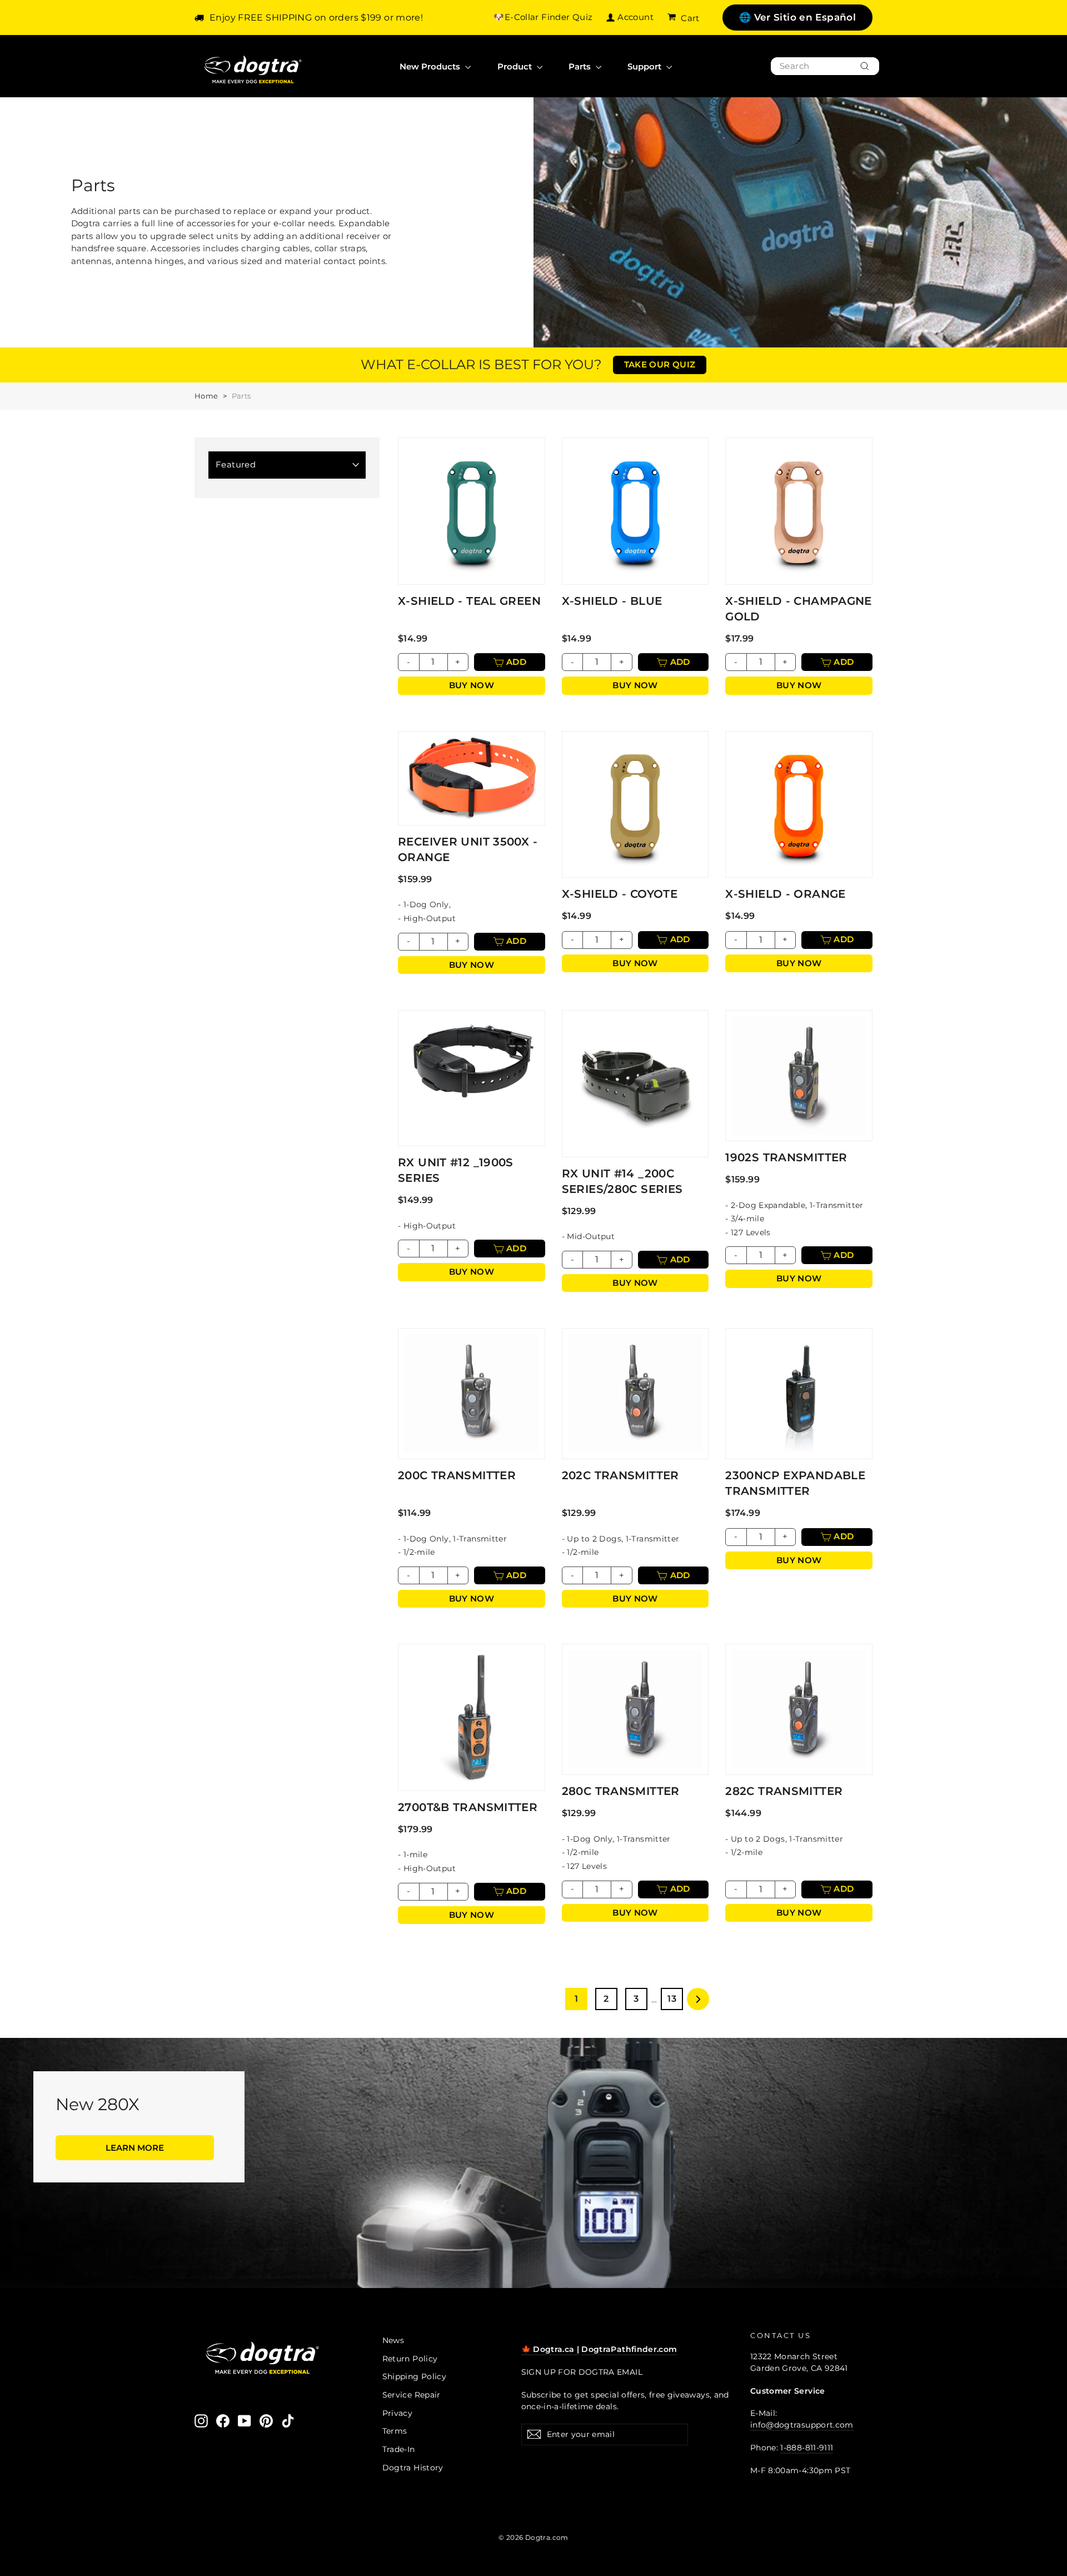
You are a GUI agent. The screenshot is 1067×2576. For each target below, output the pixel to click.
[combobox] (825, 66)
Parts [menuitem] (581, 66)
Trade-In (399, 2449)
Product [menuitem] (516, 66)
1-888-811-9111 (807, 2448)
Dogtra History (413, 2468)
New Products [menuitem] (431, 66)
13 (672, 1999)
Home (206, 396)
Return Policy (410, 2359)
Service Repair (412, 2395)
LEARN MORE (135, 2148)
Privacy (398, 2413)
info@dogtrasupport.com (802, 2425)
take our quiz (660, 364)
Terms (395, 2431)
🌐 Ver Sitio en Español (797, 17)
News (393, 2340)
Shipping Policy (415, 2376)
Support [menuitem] (645, 66)
